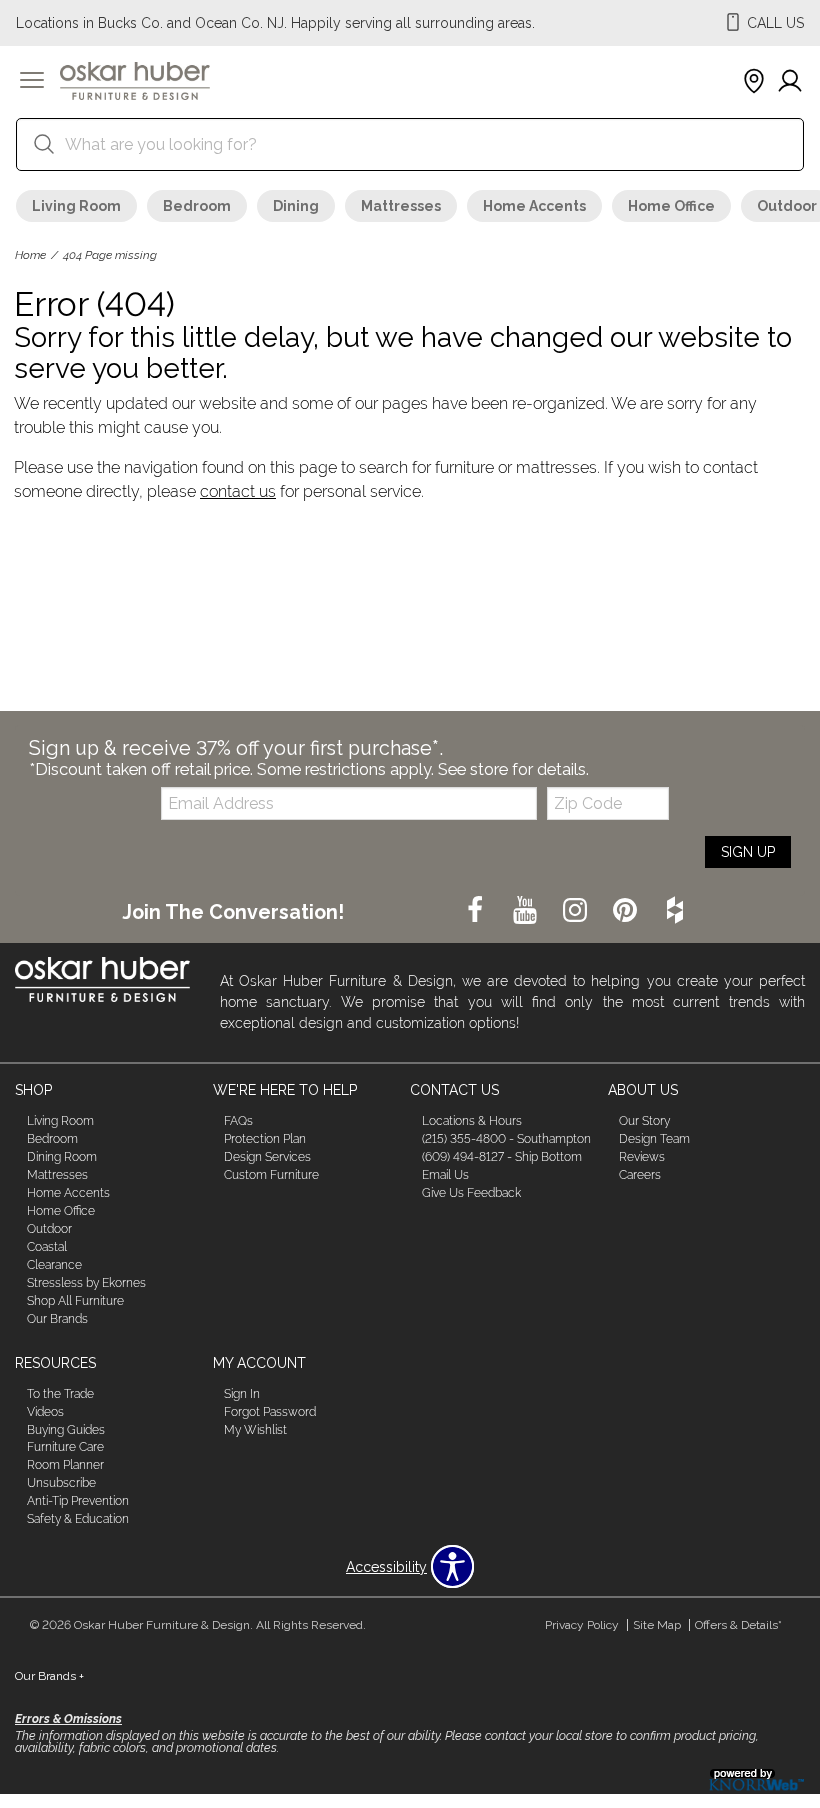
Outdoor (49, 1229)
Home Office (671, 206)
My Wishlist (255, 1429)
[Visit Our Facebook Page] (477, 911)
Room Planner (65, 1465)
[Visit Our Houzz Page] (675, 911)
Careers (640, 1175)
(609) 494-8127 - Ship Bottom (502, 1157)
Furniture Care (65, 1447)
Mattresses (401, 206)
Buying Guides (66, 1429)
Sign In (242, 1394)
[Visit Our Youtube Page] (527, 911)
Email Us (445, 1175)
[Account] (790, 82)
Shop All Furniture (75, 1301)
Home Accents (534, 206)
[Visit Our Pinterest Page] (627, 911)
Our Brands (57, 1319)
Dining (296, 206)
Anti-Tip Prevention (78, 1501)
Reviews (642, 1157)
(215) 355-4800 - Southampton (506, 1139)
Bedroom (197, 206)
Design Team (654, 1139)
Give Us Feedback (471, 1193)
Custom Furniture (271, 1175)
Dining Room (62, 1157)
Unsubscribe (61, 1483)
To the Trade (60, 1394)
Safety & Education (78, 1519)
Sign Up (748, 852)
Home (30, 255)
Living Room (76, 206)
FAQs (238, 1121)
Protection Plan (265, 1139)
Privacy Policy (582, 1625)
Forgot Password (270, 1411)
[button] (32, 82)
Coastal (47, 1247)
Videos (45, 1411)
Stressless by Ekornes (86, 1283)
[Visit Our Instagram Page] (577, 911)
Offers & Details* (738, 1625)
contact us (238, 491)
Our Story (644, 1121)
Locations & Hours (472, 1121)
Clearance (54, 1265)
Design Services (267, 1157)
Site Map (657, 1625)
